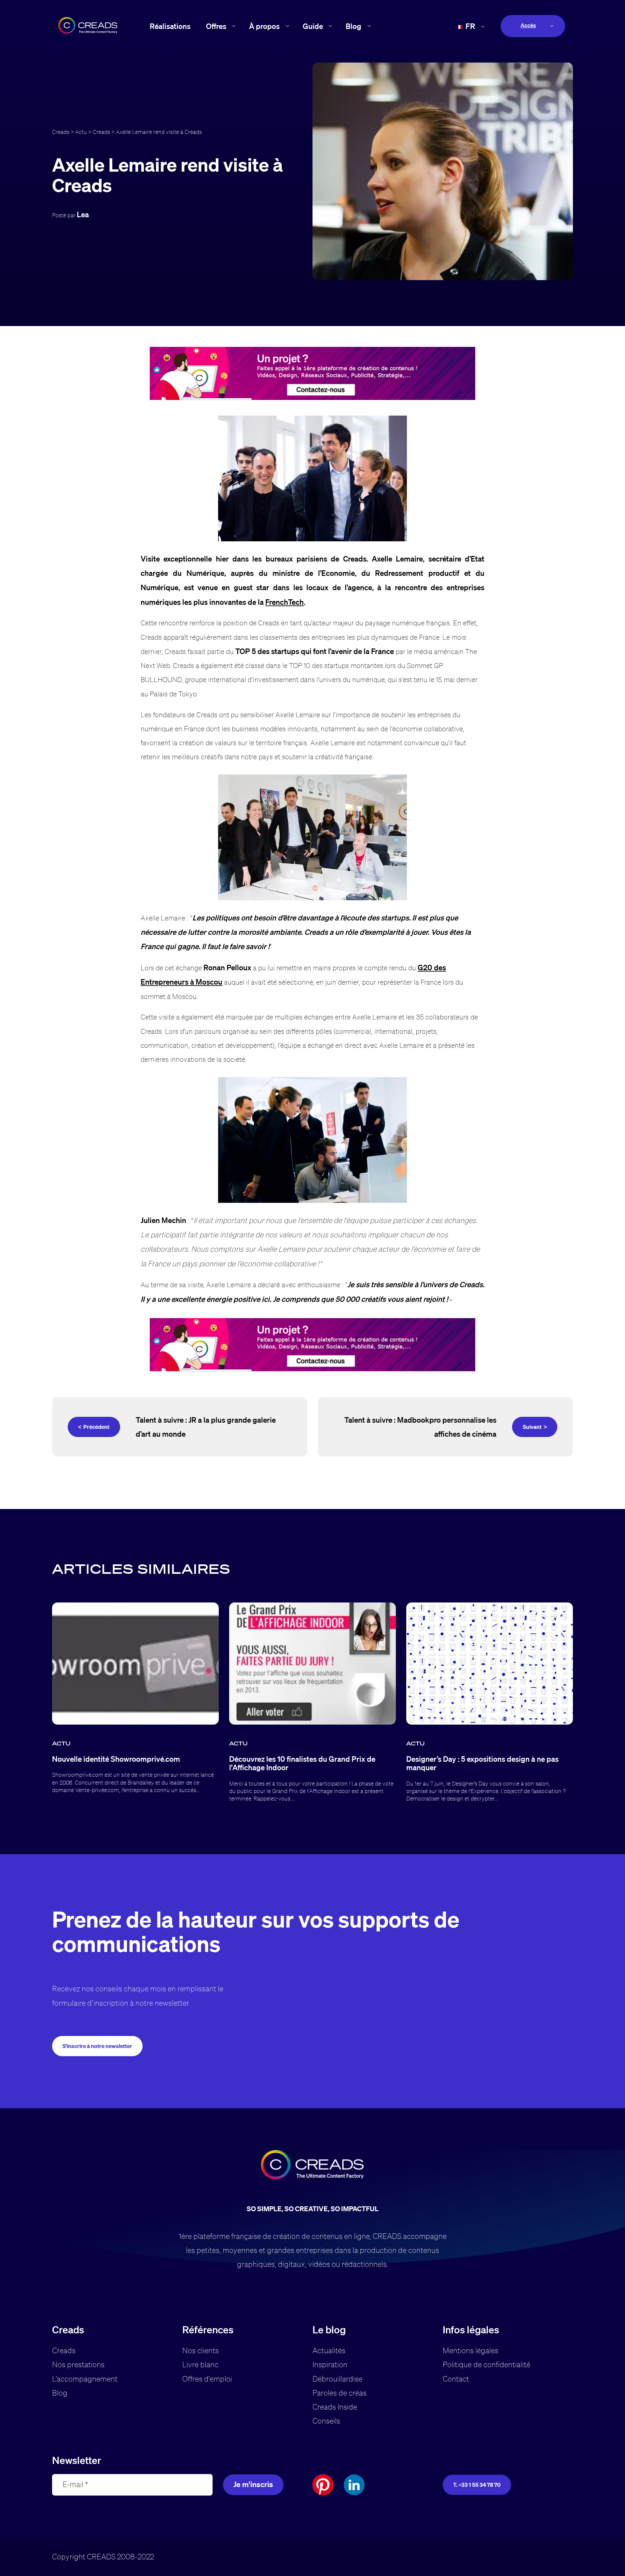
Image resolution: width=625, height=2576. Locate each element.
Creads (61, 132)
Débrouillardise (337, 2379)
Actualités (329, 2350)
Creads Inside (335, 2407)
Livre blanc (200, 2364)
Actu (81, 132)
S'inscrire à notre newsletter (97, 2046)
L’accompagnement (85, 2379)
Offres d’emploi (207, 2379)
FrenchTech (285, 602)
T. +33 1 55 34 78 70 (477, 2485)
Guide (313, 26)
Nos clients (201, 2350)
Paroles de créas (340, 2393)
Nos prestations (78, 2364)
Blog (354, 26)
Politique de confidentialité (486, 2364)
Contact (456, 2379)
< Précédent (94, 1427)
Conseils (326, 2421)
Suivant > (535, 1427)
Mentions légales (471, 2350)
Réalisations (170, 26)
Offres (216, 26)
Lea (83, 214)
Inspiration (330, 2364)
